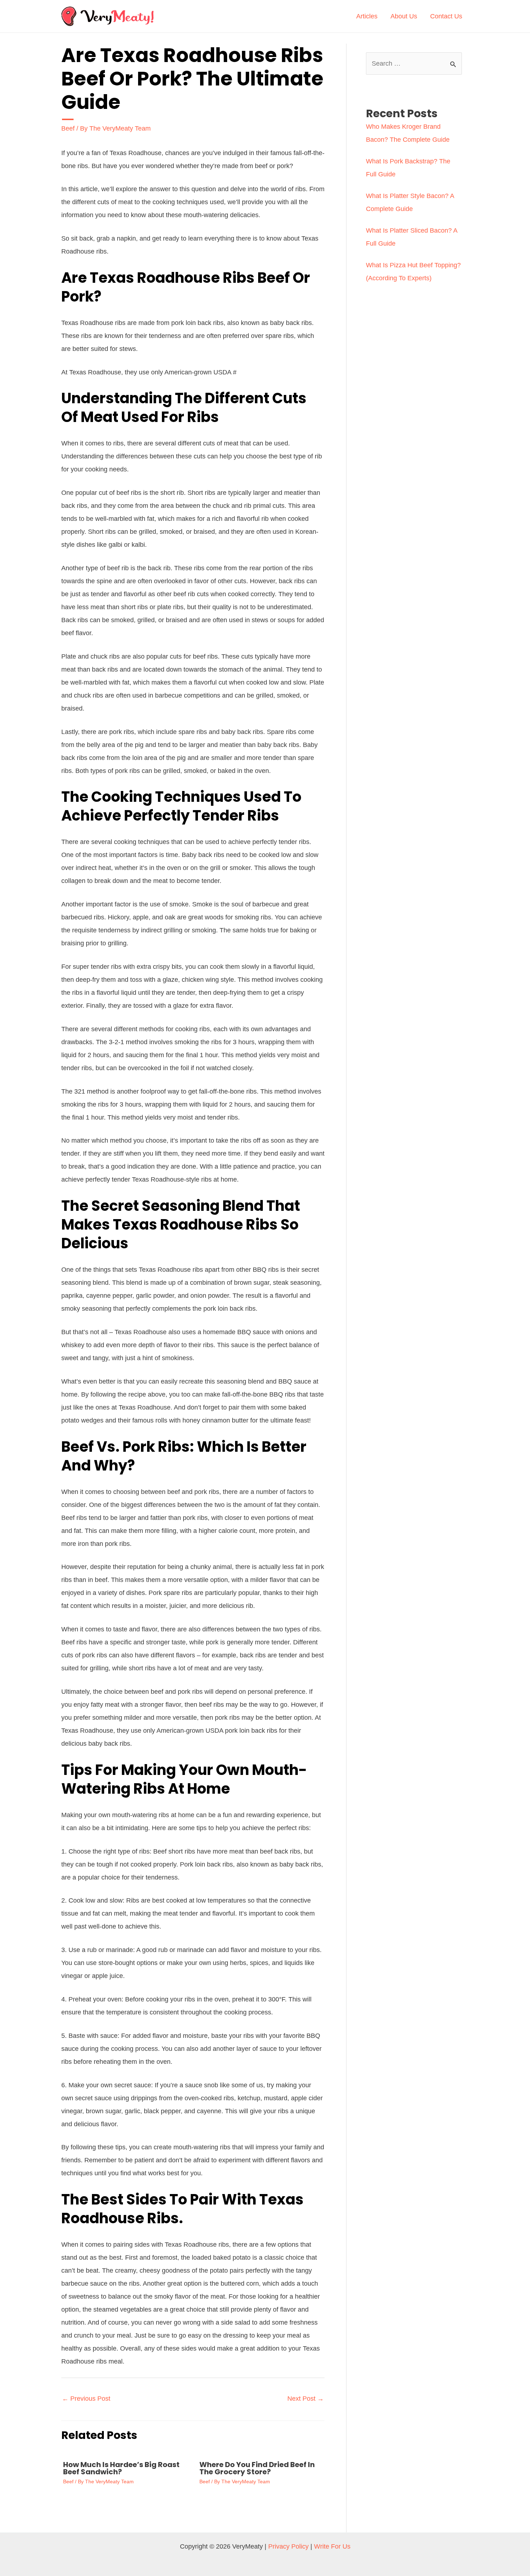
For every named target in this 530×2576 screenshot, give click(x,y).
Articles (367, 16)
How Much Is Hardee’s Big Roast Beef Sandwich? (121, 2468)
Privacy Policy (288, 2546)
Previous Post (86, 2399)
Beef (68, 128)
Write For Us (332, 2546)
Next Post (306, 2399)
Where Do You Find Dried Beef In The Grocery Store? (257, 2468)
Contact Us (446, 16)
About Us (404, 16)
